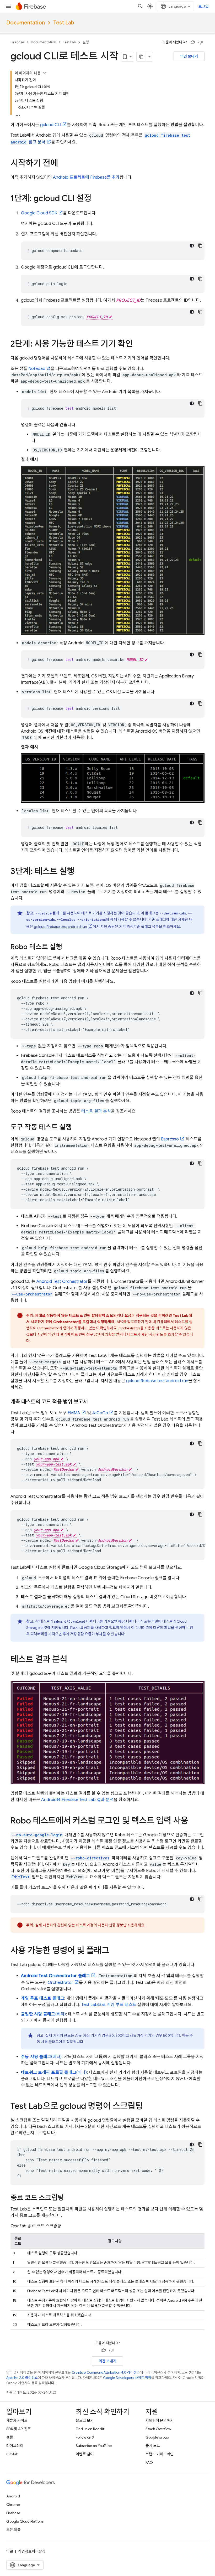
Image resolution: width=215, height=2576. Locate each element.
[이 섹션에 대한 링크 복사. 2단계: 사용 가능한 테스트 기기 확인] (138, 345)
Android (13, 2496)
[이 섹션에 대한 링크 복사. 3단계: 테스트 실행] (80, 872)
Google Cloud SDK (39, 213)
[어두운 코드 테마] (192, 246)
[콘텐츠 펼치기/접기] (45, 73)
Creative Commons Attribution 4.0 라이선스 (106, 2372)
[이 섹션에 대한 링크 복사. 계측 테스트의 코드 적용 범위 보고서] (93, 1402)
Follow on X (85, 2437)
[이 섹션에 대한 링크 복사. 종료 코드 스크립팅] (69, 2198)
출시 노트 (153, 2446)
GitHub (12, 2454)
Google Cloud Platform (25, 2521)
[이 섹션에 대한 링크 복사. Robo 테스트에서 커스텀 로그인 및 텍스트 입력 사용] (193, 1821)
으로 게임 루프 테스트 (109, 2005)
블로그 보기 (85, 2420)
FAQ (149, 2462)
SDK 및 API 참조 (19, 2429)
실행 (86, 42)
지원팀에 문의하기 (160, 2420)
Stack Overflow (158, 2429)
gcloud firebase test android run (60, 927)
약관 (10, 2551)
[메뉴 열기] (8, 6)
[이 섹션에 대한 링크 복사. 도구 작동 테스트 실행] (77, 1128)
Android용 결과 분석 (77, 1800)
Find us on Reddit (90, 2429)
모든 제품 (14, 2530)
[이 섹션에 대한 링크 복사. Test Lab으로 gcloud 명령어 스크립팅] (148, 2107)
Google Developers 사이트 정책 (127, 2378)
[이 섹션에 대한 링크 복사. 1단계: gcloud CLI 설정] (97, 199)
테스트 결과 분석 (96, 1111)
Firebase (17, 42)
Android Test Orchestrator (62, 1282)
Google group (157, 2437)
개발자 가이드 (17, 2420)
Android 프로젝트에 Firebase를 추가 (86, 177)
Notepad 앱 (39, 369)
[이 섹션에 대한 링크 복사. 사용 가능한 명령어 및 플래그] (114, 1951)
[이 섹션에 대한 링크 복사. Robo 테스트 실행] (67, 948)
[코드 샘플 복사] (200, 246)
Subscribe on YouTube (94, 2446)
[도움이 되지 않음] (201, 42)
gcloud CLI (51, 125)
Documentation (26, 23)
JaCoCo (100, 1413)
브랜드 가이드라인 (160, 2454)
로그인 (204, 6)
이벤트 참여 (85, 2454)
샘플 (10, 2437)
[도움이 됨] (193, 42)
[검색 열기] (140, 6)
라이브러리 (15, 2446)
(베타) (43, 2014)
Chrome (13, 2505)
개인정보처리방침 (32, 2551)
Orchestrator (60, 1983)
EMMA (74, 1413)
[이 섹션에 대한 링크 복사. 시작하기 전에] (63, 164)
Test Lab (64, 23)
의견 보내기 (189, 56)
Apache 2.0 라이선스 (22, 2378)
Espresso (170, 1139)
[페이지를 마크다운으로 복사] (141, 57)
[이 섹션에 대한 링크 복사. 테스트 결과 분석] (73, 1660)
